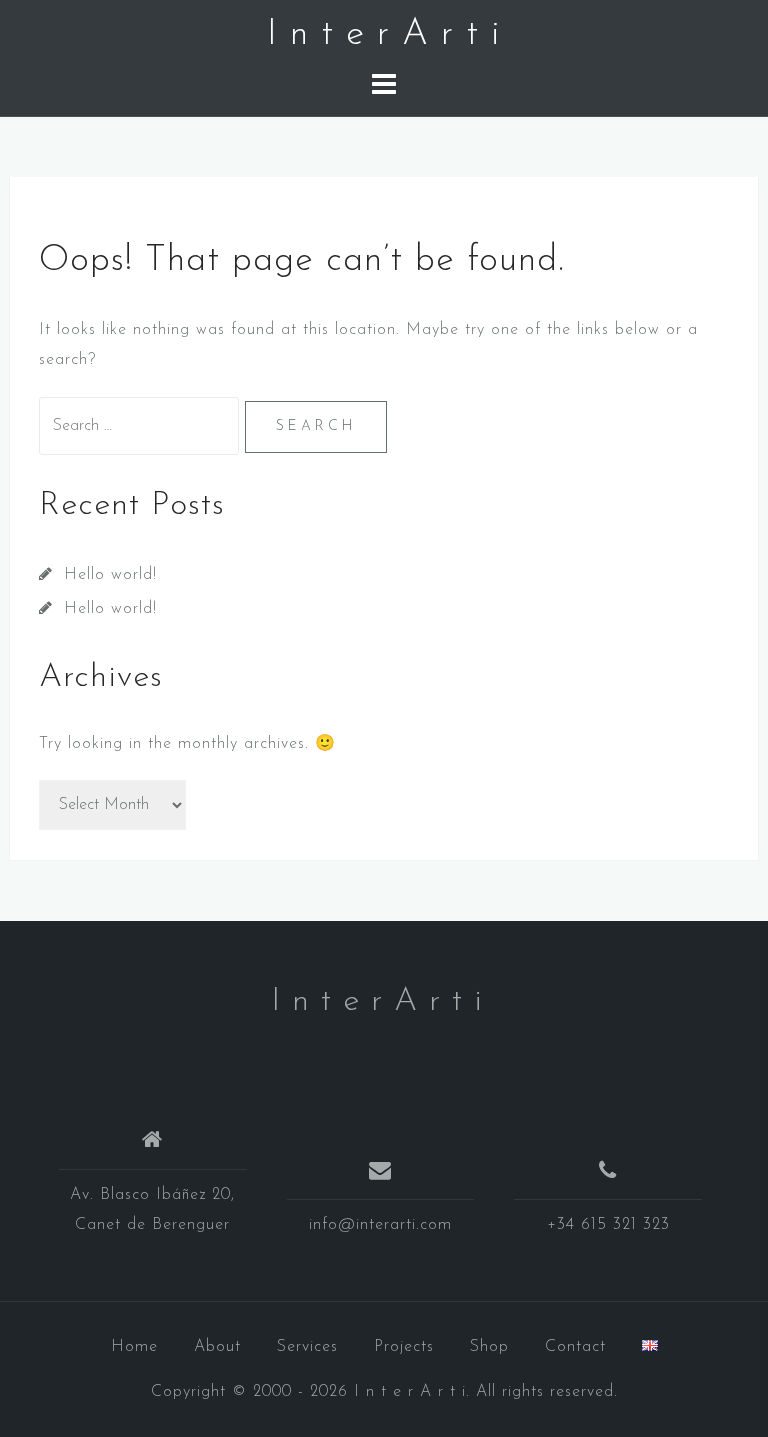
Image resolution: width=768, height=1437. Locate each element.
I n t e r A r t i (384, 34)
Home (134, 1347)
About (217, 1347)
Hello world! (110, 575)
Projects (404, 1347)
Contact (575, 1347)
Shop (489, 1347)
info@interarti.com (380, 1225)
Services (307, 1347)
